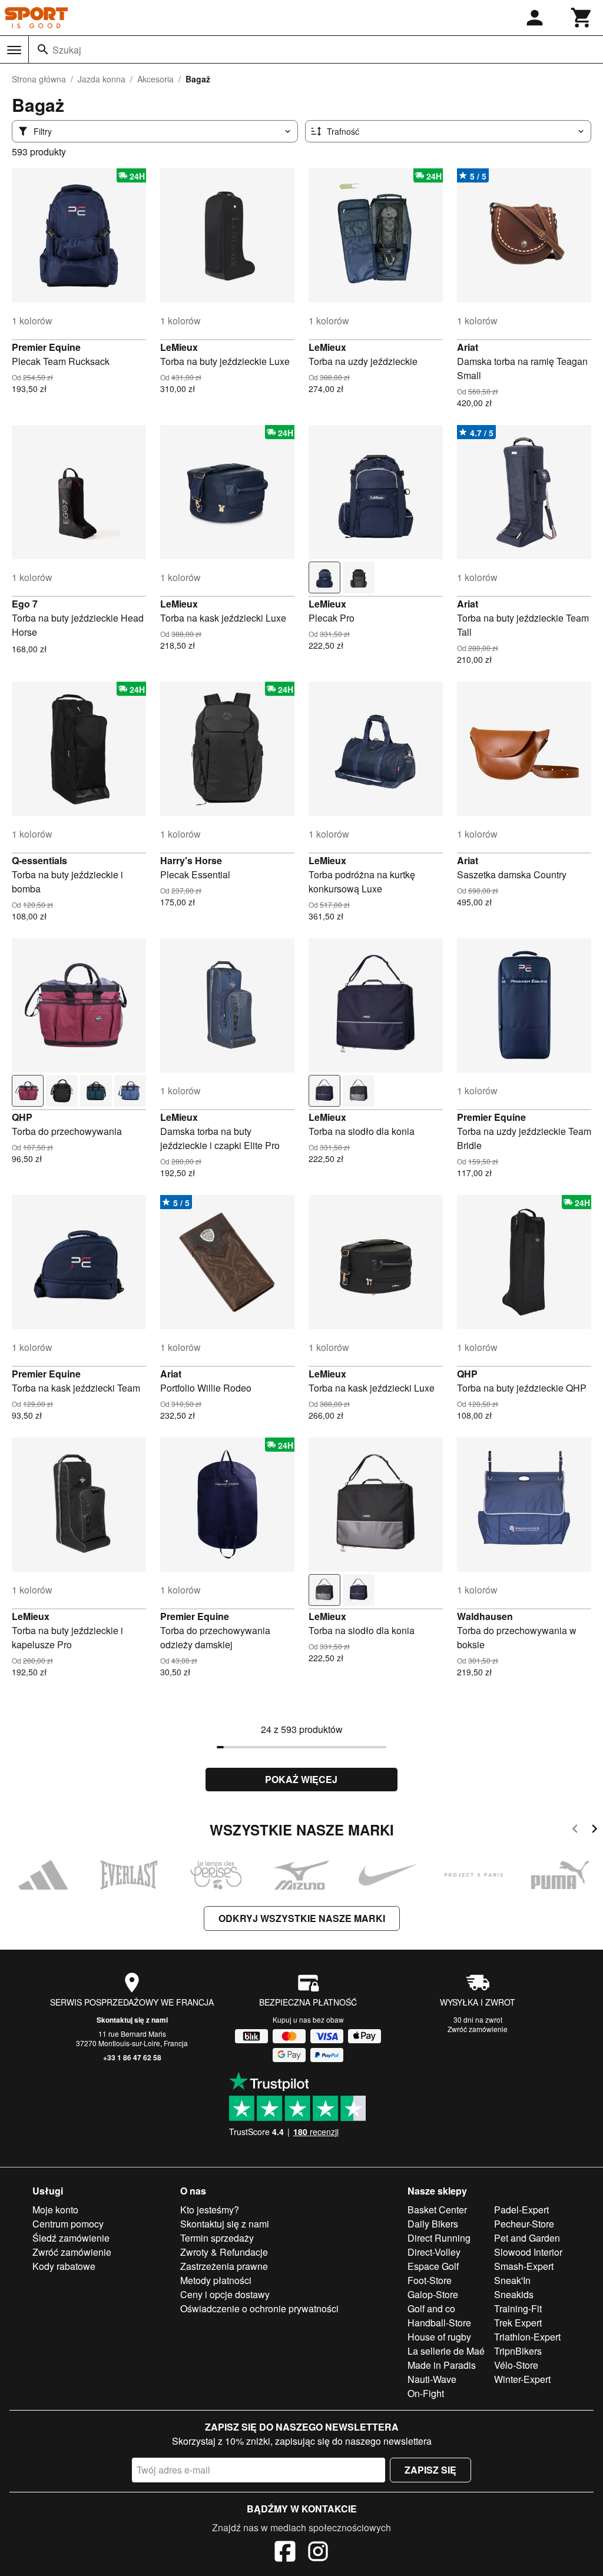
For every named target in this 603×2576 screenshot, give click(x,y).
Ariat (468, 347)
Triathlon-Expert (527, 2337)
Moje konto (55, 2210)
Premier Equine (46, 347)
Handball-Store (439, 2323)
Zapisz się (430, 2470)
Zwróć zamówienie (478, 2029)
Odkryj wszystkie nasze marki (302, 1918)
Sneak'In (512, 2280)
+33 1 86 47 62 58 (132, 2057)
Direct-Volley (434, 2252)
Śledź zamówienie (71, 2238)
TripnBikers (518, 2351)
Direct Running (439, 2238)
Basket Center (437, 2210)
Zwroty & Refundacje (224, 2252)
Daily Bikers (433, 2224)
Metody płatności (216, 2280)
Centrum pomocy (68, 2224)
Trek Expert (518, 2323)
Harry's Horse (191, 860)
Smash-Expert (524, 2266)
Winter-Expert (522, 2379)
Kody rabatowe (64, 2266)
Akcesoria (155, 79)
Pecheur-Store (524, 2224)
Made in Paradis (442, 2365)
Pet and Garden (527, 2238)
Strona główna (39, 79)
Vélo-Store (516, 2365)
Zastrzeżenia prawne (224, 2266)
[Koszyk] (582, 18)
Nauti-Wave (432, 2379)
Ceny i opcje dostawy (225, 2294)
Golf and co (431, 2308)
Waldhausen (485, 1616)
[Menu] (14, 50)
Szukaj (67, 50)
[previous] (575, 1830)
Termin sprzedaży (217, 2238)
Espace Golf (433, 2266)
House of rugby (439, 2337)
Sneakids (514, 2294)
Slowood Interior (528, 2252)
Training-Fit (518, 2308)
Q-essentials (39, 860)
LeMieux (179, 347)
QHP (22, 1117)
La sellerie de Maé (446, 2351)
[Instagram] (318, 2553)
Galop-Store (433, 2294)
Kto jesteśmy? (210, 2210)
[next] (594, 1830)
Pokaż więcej (301, 1779)
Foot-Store (430, 2280)
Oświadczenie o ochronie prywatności (259, 2308)
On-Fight (426, 2393)
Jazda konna (102, 79)
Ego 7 (25, 604)
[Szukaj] (43, 49)
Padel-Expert (521, 2210)
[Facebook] (285, 2553)
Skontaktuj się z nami (132, 2020)
